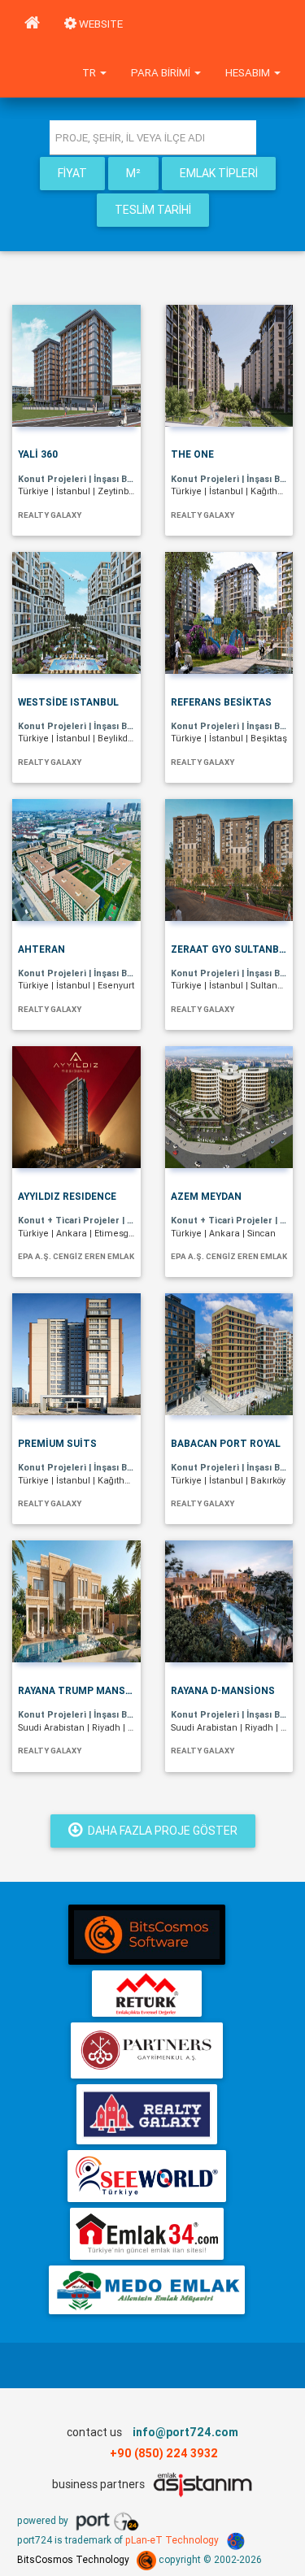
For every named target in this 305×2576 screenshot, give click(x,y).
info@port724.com (185, 2432)
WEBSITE (100, 24)
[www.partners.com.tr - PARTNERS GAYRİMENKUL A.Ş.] (147, 2050)
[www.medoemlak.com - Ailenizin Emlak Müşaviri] (147, 2290)
